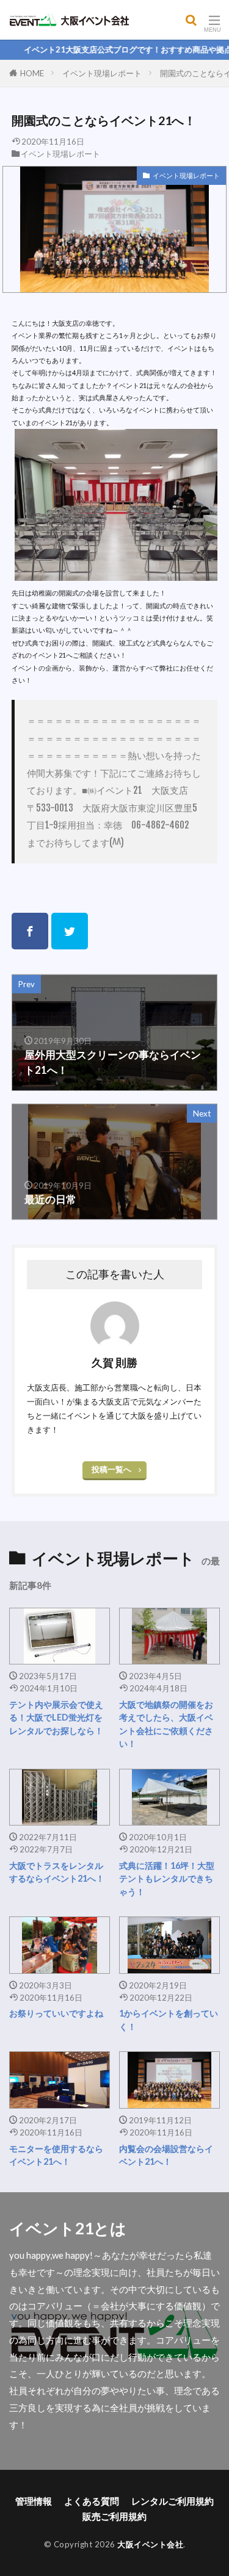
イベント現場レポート (102, 73)
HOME (32, 73)
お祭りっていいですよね (56, 2013)
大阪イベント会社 (150, 2544)
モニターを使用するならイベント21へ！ (56, 2155)
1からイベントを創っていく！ (169, 2020)
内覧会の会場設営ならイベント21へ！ (166, 2155)
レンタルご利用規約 (173, 2501)
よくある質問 (92, 2501)
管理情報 (34, 2501)
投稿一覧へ (111, 1469)
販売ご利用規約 (114, 2516)
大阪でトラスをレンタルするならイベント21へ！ (57, 1872)
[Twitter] (70, 931)
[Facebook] (30, 931)
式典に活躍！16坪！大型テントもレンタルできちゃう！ (167, 1879)
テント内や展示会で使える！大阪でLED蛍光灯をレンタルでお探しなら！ (56, 1718)
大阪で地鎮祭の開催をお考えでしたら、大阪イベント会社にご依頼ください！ (166, 1724)
